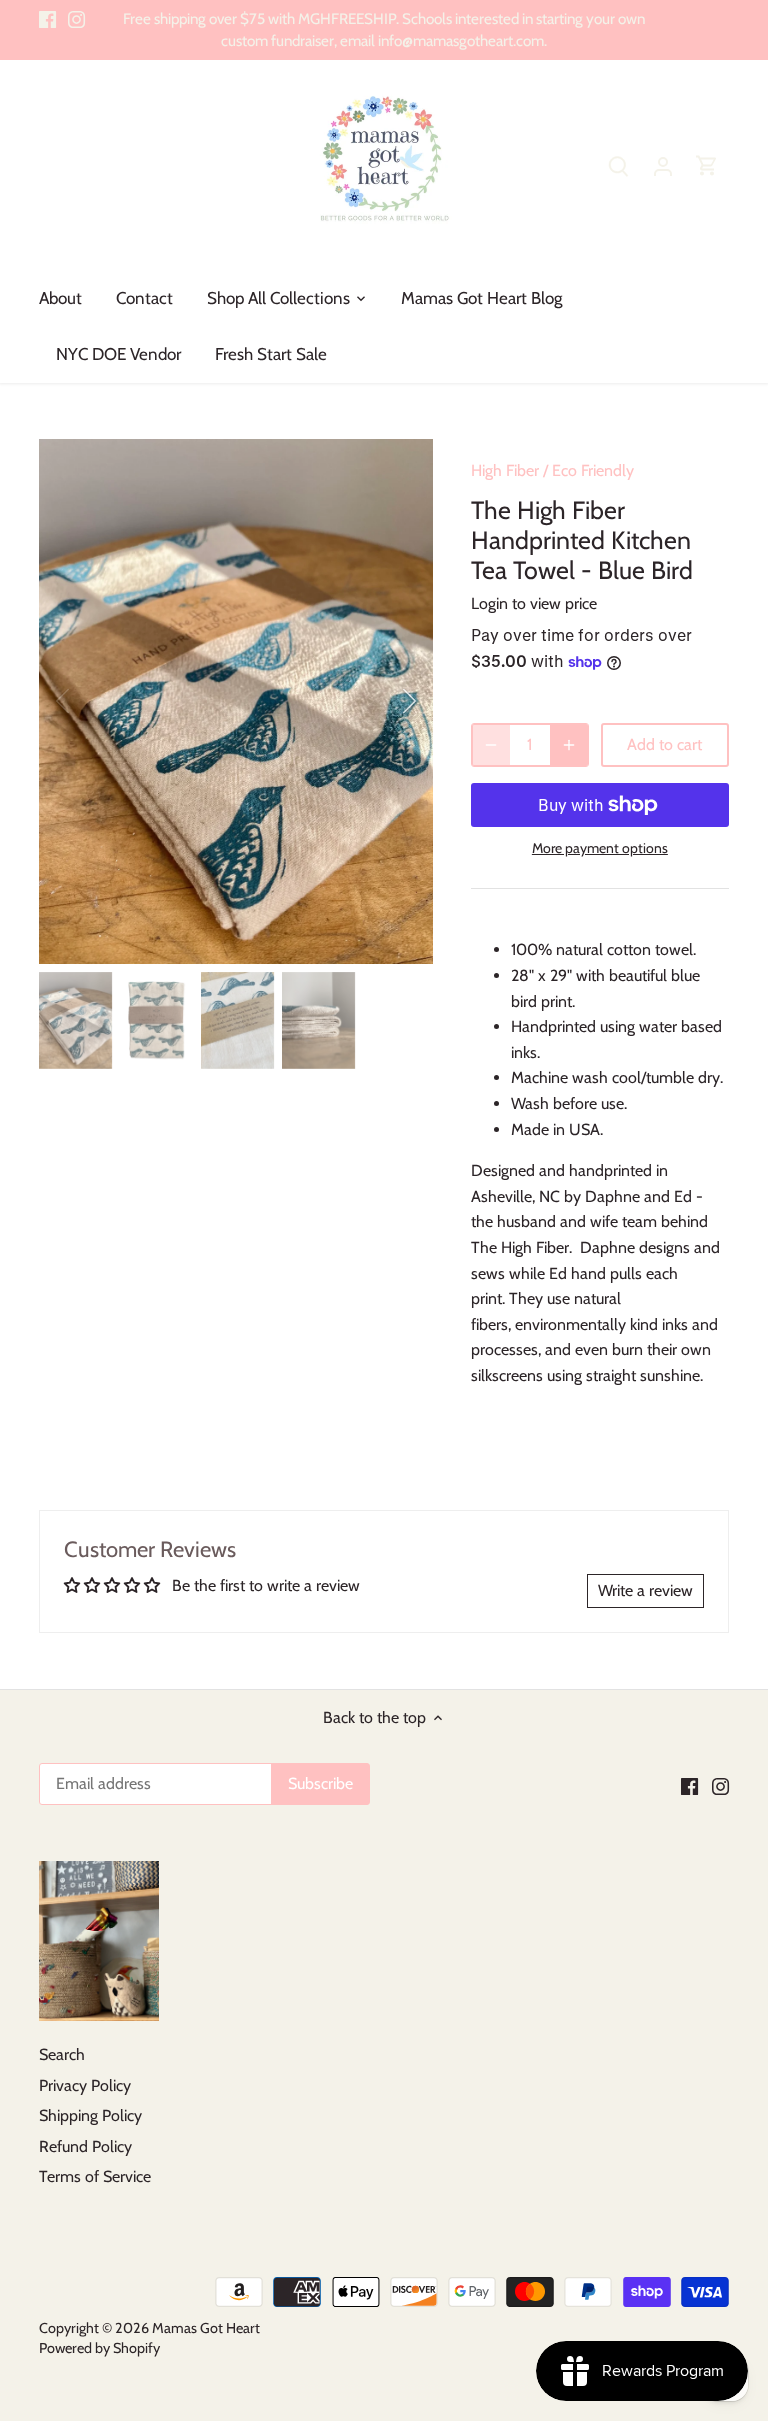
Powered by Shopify (99, 2348)
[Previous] (89, 701)
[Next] (383, 701)
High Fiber (505, 470)
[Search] (619, 165)
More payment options (600, 848)
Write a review (645, 1590)
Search (62, 2054)
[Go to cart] (707, 165)
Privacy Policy (85, 2085)
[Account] (663, 165)
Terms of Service (95, 2176)
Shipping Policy (90, 2115)
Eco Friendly (593, 470)
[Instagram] (76, 19)
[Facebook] (47, 19)
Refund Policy (85, 2146)
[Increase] (569, 745)
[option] (236, 701)
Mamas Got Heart (206, 2328)
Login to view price (534, 603)
